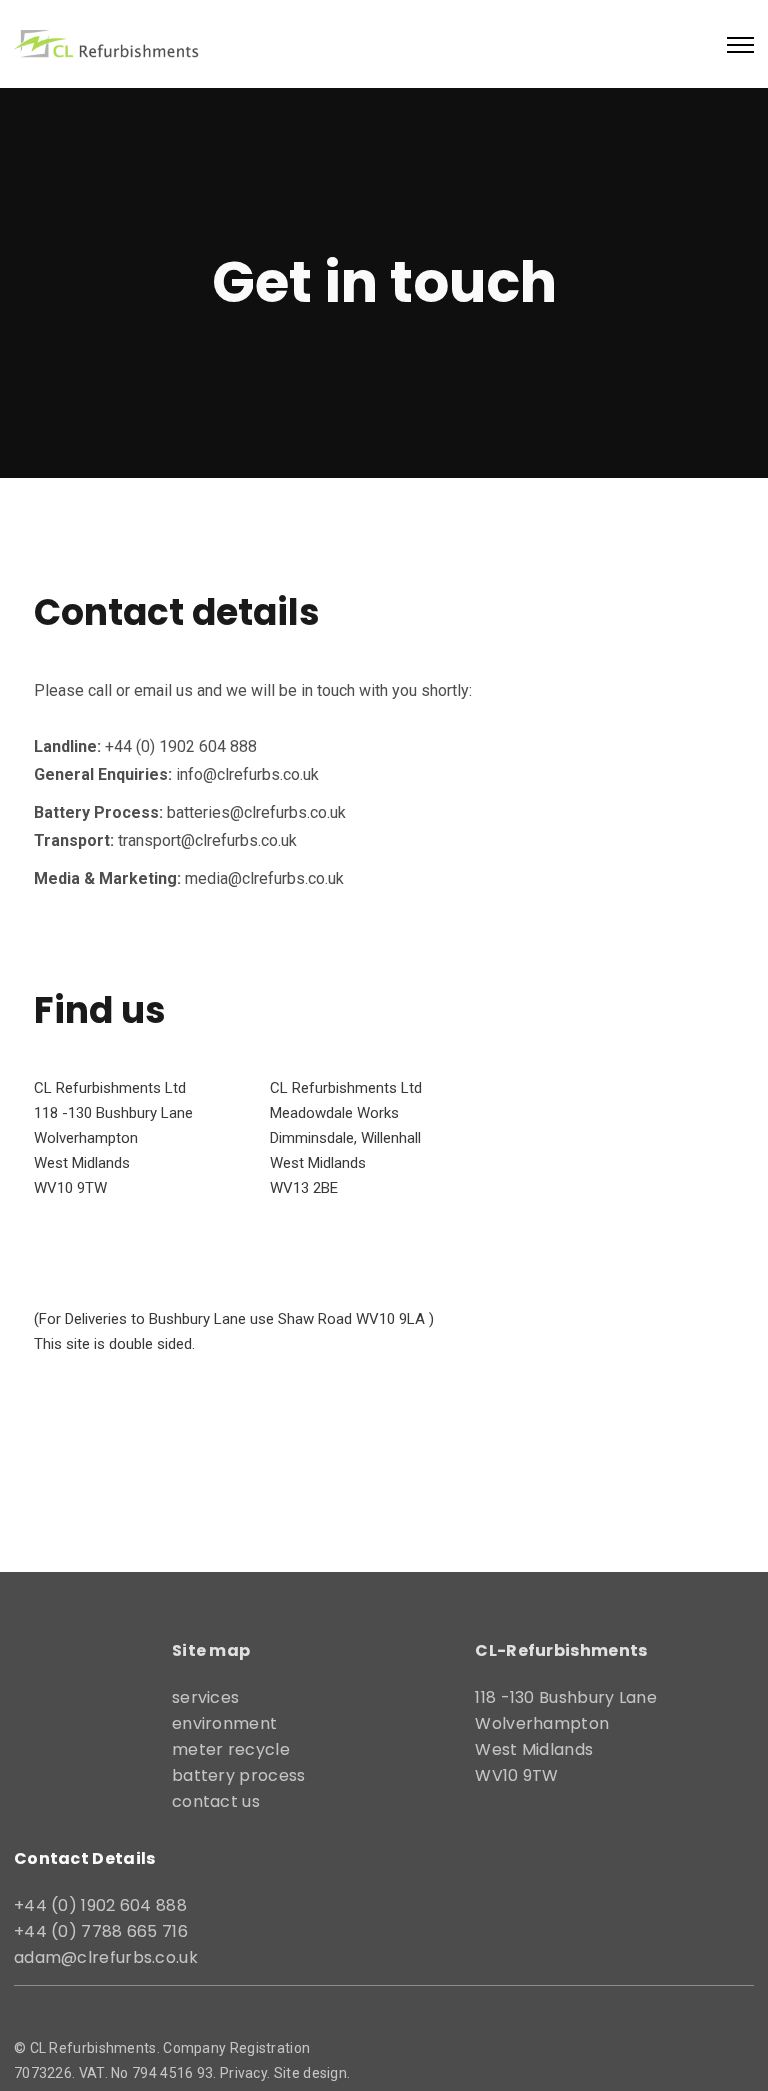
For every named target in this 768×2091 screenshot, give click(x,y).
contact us (216, 1801)
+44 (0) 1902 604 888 (100, 1905)
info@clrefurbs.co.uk (247, 774)
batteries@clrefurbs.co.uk (256, 812)
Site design (310, 2073)
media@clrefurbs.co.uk (264, 878)
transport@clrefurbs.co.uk (207, 840)
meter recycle (231, 1749)
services (205, 1697)
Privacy (243, 2073)
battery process (239, 1775)
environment (224, 1723)
